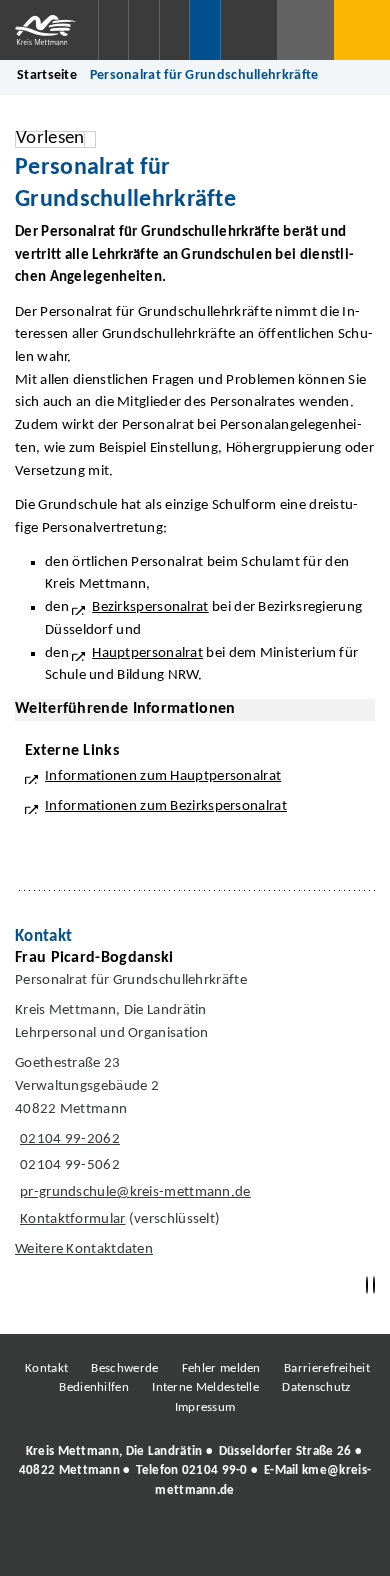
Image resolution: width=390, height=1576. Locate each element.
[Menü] (362, 30)
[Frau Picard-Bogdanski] (195, 1108)
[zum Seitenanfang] (374, 1285)
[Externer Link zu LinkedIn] (193, 1545)
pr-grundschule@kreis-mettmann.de (133, 1192)
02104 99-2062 (67, 1139)
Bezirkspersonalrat (150, 607)
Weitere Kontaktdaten (84, 1249)
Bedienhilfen (94, 1387)
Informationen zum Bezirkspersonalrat (166, 806)
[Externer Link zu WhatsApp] (283, 1545)
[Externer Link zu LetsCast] (328, 1545)
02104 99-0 (215, 1470)
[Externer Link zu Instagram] (103, 1545)
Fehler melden (221, 1368)
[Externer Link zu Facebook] (58, 1545)
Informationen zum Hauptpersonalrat (163, 776)
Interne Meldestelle (205, 1387)
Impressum (205, 1407)
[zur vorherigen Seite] (367, 1285)
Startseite (47, 75)
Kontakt (46, 1368)
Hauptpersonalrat (147, 653)
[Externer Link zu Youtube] (238, 1545)
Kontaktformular (73, 1219)
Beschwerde (124, 1368)
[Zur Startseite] (49, 30)
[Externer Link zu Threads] (148, 1545)
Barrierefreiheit (327, 1368)
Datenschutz (316, 1387)
